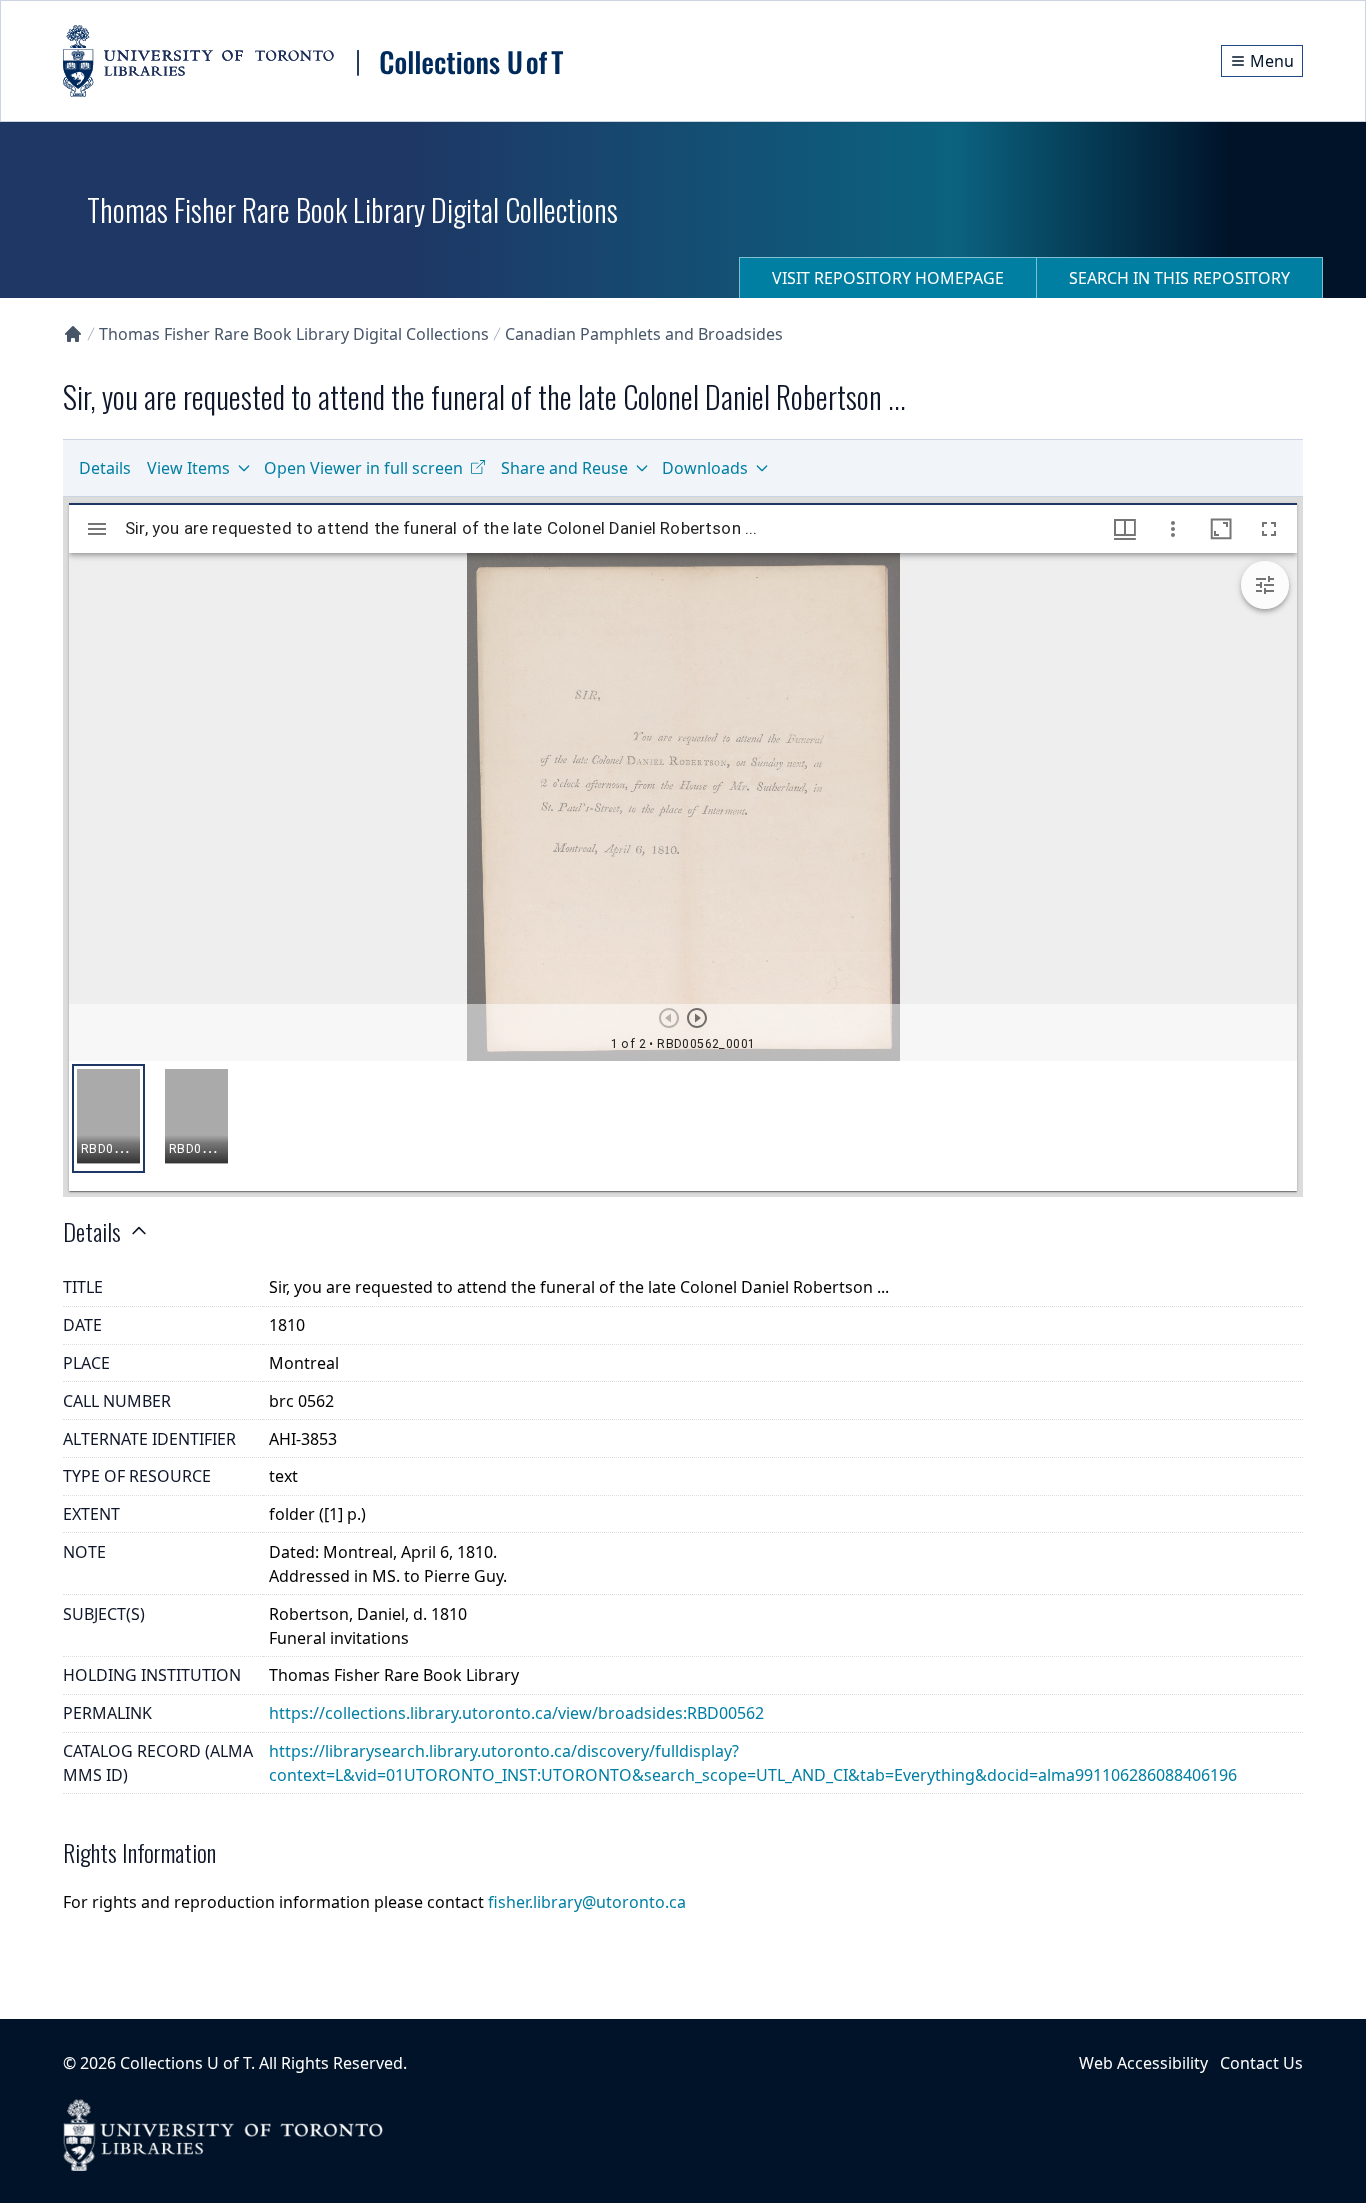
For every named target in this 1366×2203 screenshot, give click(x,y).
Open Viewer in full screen (363, 468)
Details (105, 468)
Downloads (705, 468)
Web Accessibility (1143, 2063)
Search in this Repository (1179, 278)
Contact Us (1261, 2063)
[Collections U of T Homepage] (73, 334)
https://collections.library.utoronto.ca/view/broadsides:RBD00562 (516, 1713)
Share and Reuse (564, 468)
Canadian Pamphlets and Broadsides (644, 334)
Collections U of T (185, 2063)
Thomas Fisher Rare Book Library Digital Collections (294, 334)
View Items (188, 468)
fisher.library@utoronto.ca (587, 1902)
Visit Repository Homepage (888, 278)
